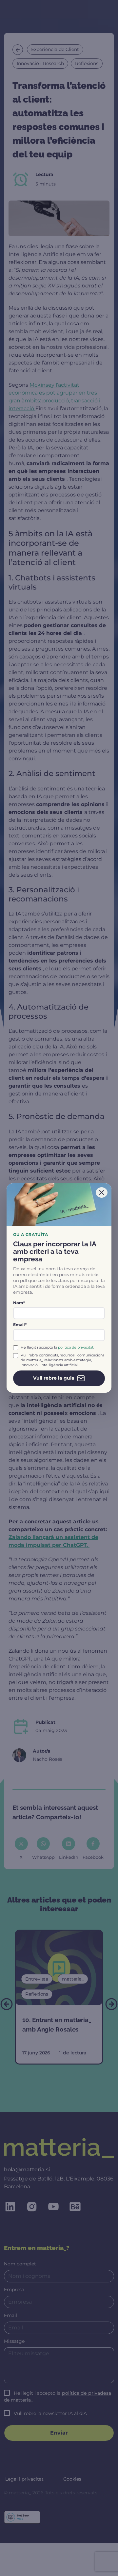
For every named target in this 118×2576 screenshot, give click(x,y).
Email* (20, 1325)
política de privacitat (76, 1347)
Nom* (19, 1303)
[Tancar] (102, 1192)
